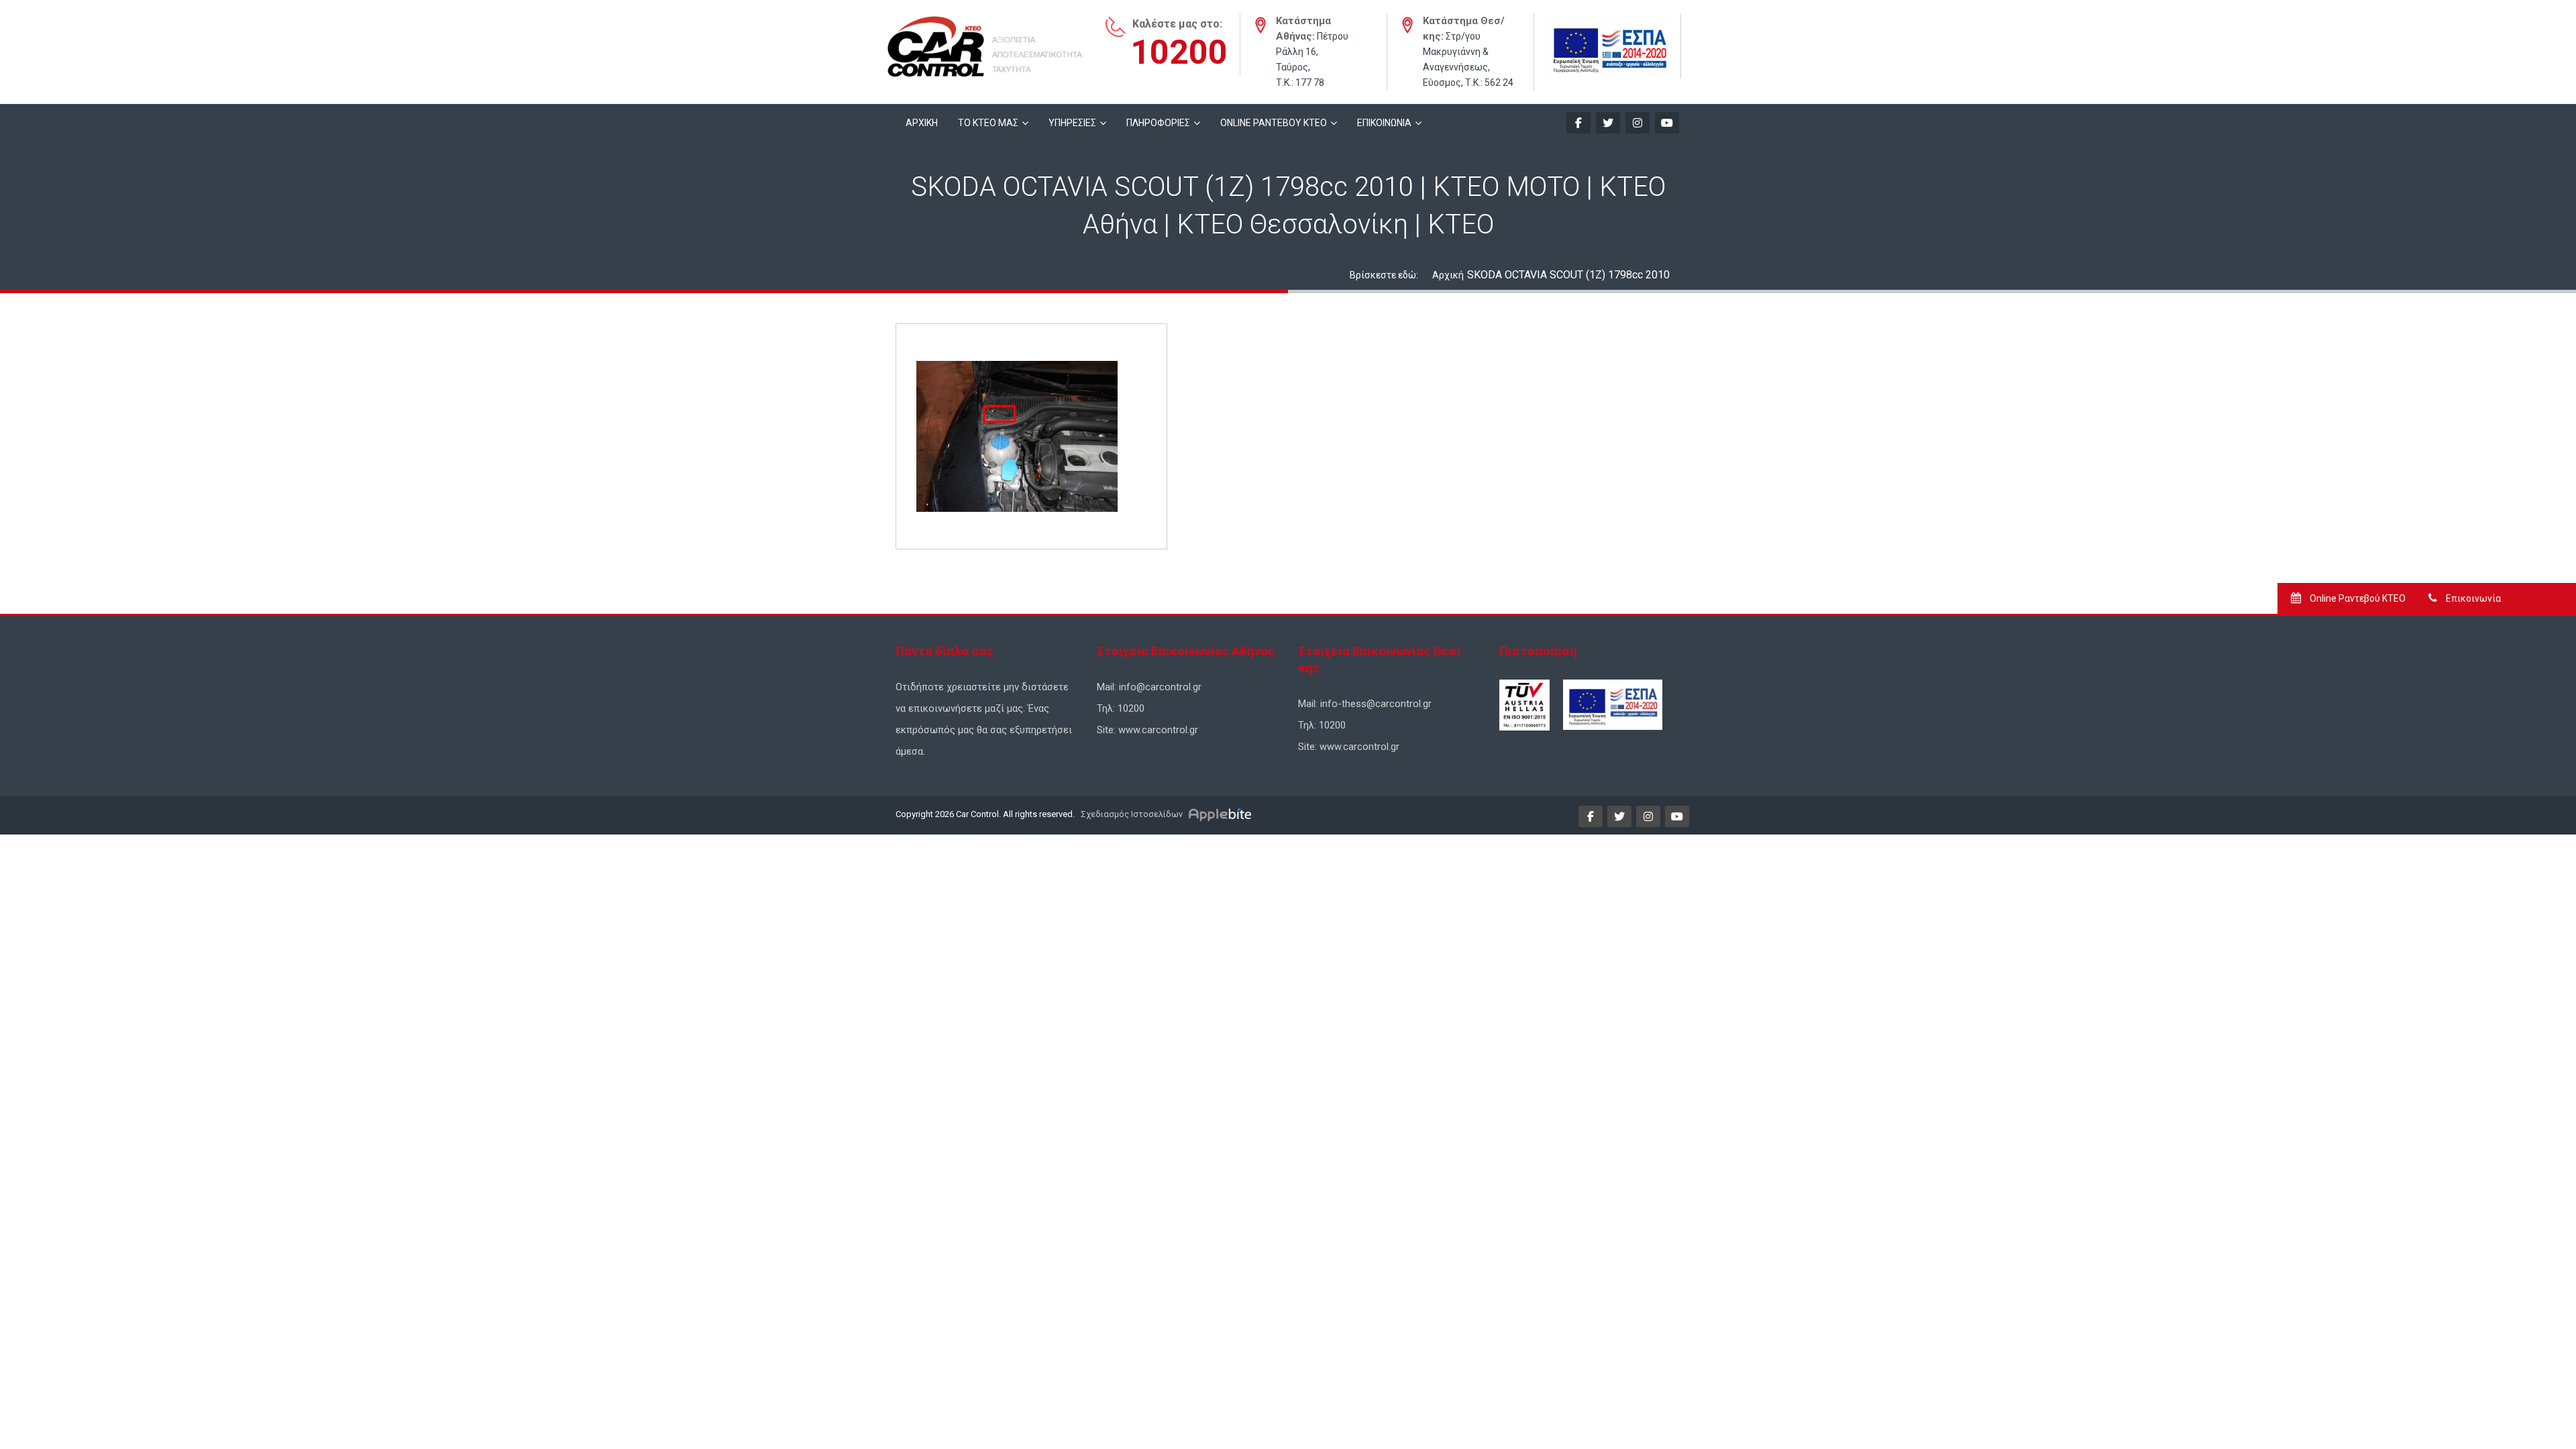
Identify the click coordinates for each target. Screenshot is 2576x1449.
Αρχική (1448, 275)
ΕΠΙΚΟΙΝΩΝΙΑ (1384, 123)
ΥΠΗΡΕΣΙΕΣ (1072, 123)
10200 (1179, 52)
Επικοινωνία (2472, 598)
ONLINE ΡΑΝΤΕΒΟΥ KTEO (1274, 123)
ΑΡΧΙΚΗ (922, 123)
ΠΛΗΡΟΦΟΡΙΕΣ (1158, 123)
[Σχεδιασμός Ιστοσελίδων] (1222, 814)
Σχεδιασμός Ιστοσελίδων (1131, 814)
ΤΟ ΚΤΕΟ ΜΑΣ (988, 123)
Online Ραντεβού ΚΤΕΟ (2357, 598)
